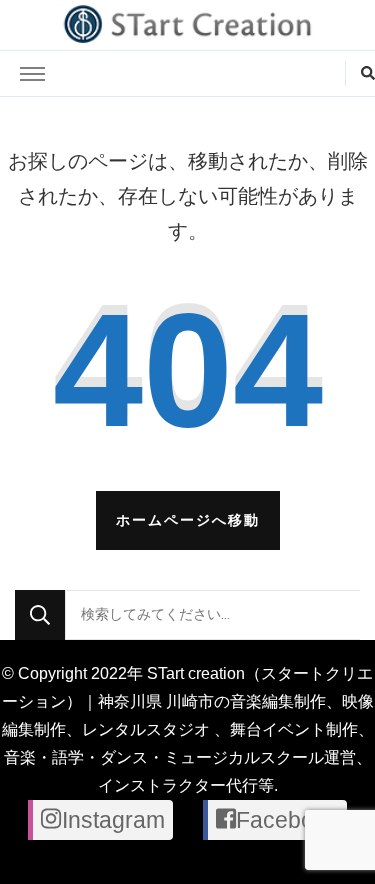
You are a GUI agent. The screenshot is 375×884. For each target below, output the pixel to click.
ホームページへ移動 (188, 520)
